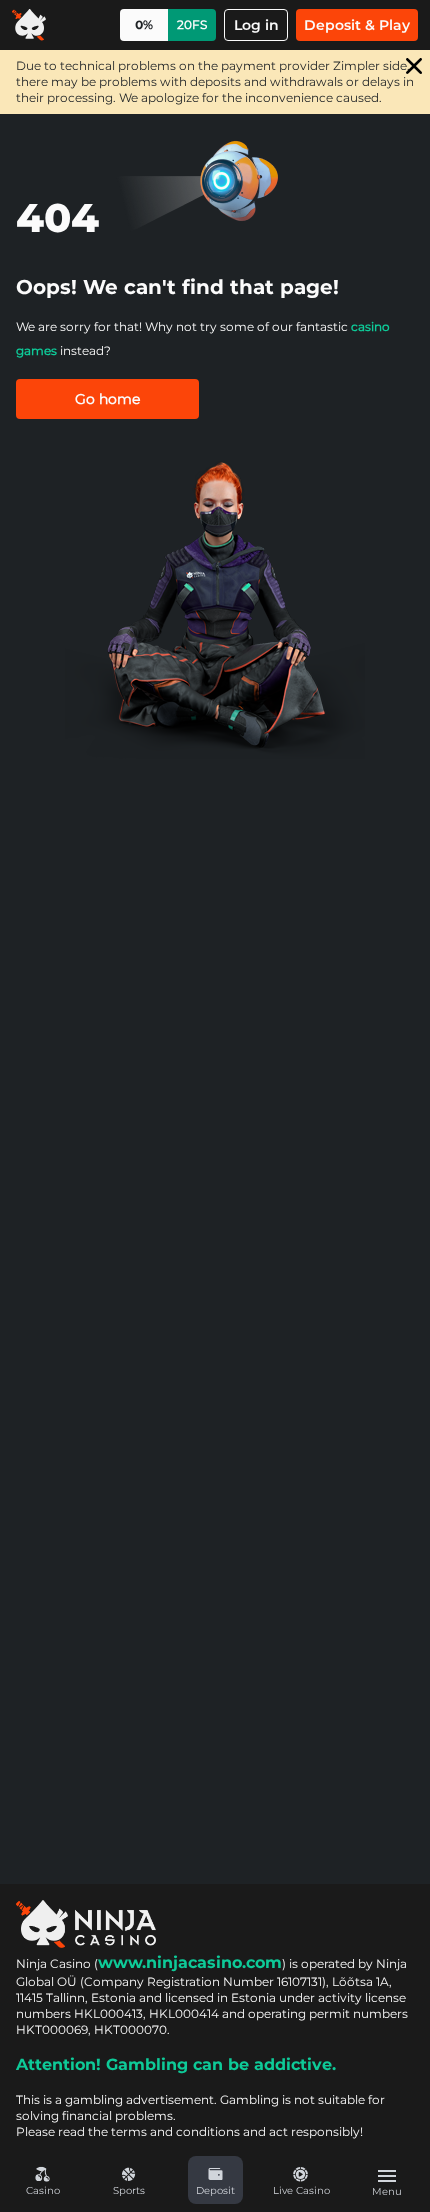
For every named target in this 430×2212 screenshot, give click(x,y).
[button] (215, 2180)
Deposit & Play (357, 25)
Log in (256, 25)
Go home (107, 399)
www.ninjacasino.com (190, 1962)
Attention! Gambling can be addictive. (176, 2064)
